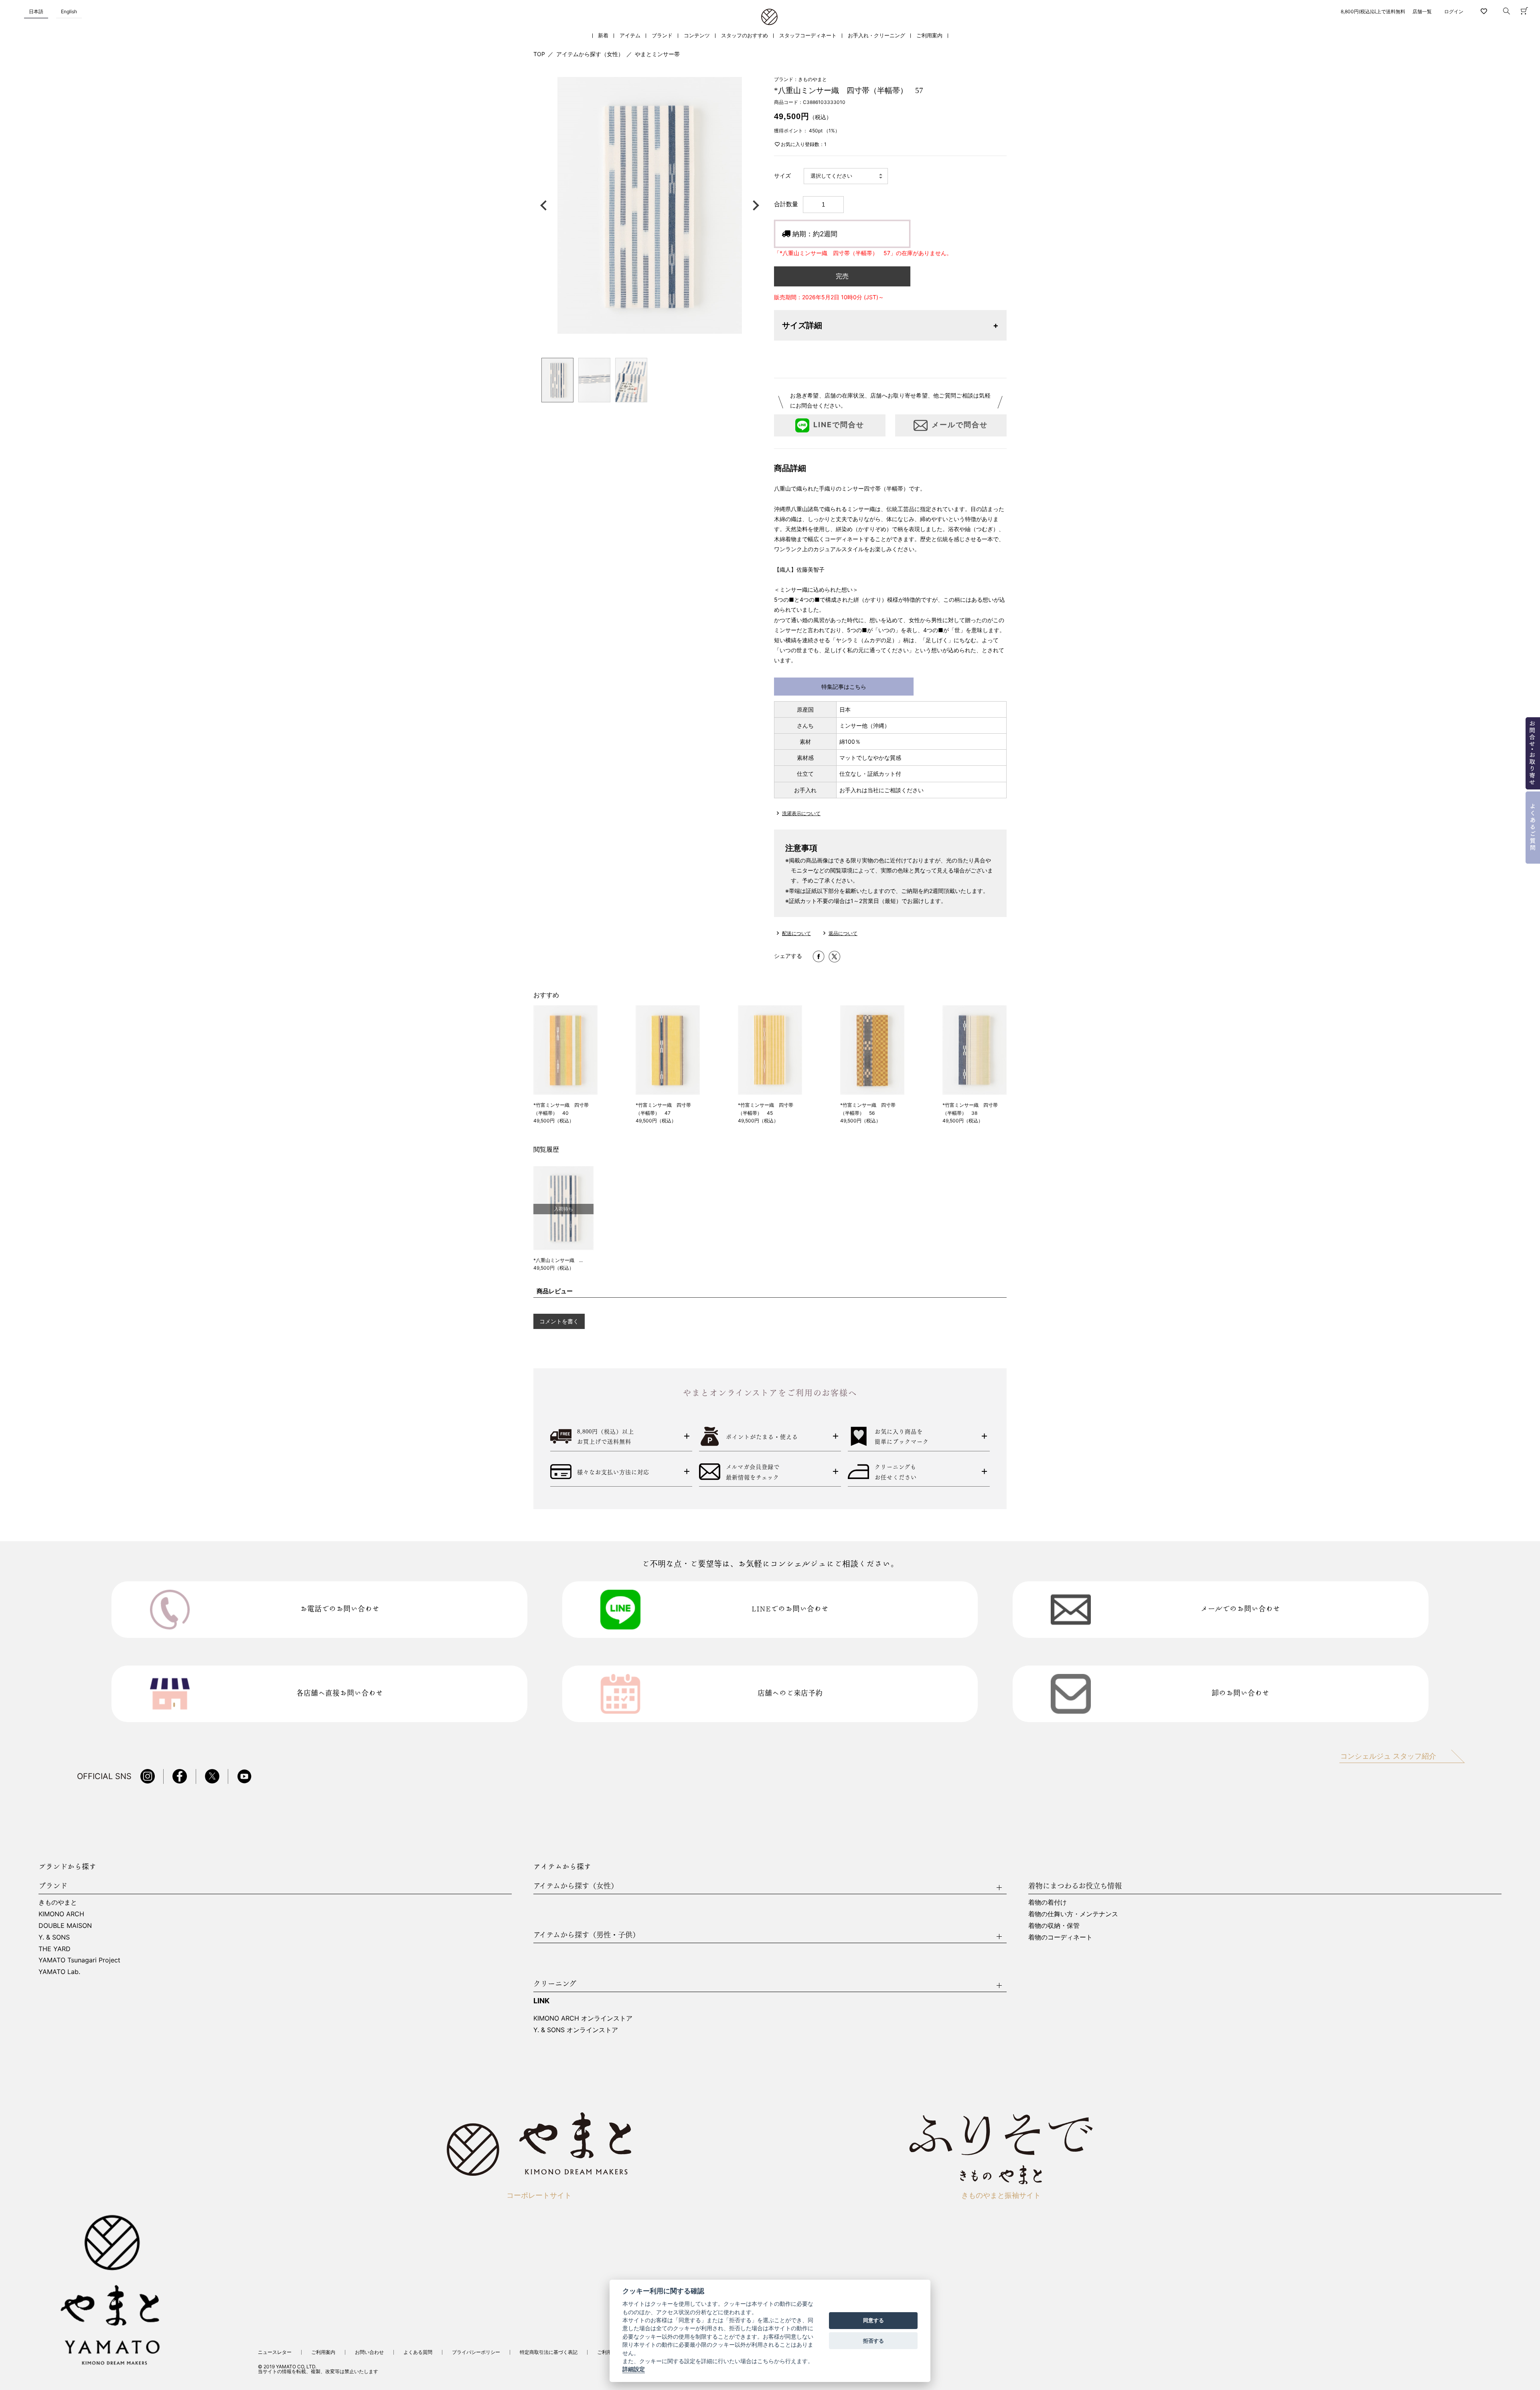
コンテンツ (697, 36)
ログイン (1454, 11)
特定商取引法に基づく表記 (549, 2352)
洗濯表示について (801, 813)
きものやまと (58, 1902)
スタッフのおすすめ (745, 36)
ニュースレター (275, 2352)
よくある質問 (418, 2352)
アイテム (630, 36)
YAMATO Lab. (59, 1972)
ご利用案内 (929, 36)
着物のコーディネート (1060, 1937)
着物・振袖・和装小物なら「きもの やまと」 (769, 17)
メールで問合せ (960, 425)
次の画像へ (754, 205)
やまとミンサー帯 (657, 54)
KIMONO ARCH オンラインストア (583, 2018)
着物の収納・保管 (1054, 1925)
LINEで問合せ (839, 425)
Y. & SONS (54, 1937)
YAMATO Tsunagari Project (79, 1960)
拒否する (873, 2341)
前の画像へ (545, 205)
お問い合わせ (369, 2352)
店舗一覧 (1422, 11)
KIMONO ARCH (61, 1914)
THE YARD (55, 1949)
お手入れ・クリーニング (876, 36)
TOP (539, 54)
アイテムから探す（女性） (590, 54)
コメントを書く (559, 1321)
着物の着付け (1048, 1902)
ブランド (662, 36)
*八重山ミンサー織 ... (558, 1260)
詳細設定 (634, 2370)
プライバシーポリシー (476, 2352)
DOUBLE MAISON (65, 1925)
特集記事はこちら (844, 687)
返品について (843, 933)
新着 (603, 36)
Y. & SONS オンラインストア (576, 2030)
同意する (873, 2321)
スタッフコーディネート (808, 36)
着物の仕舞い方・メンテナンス (1073, 1914)
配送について (796, 933)
